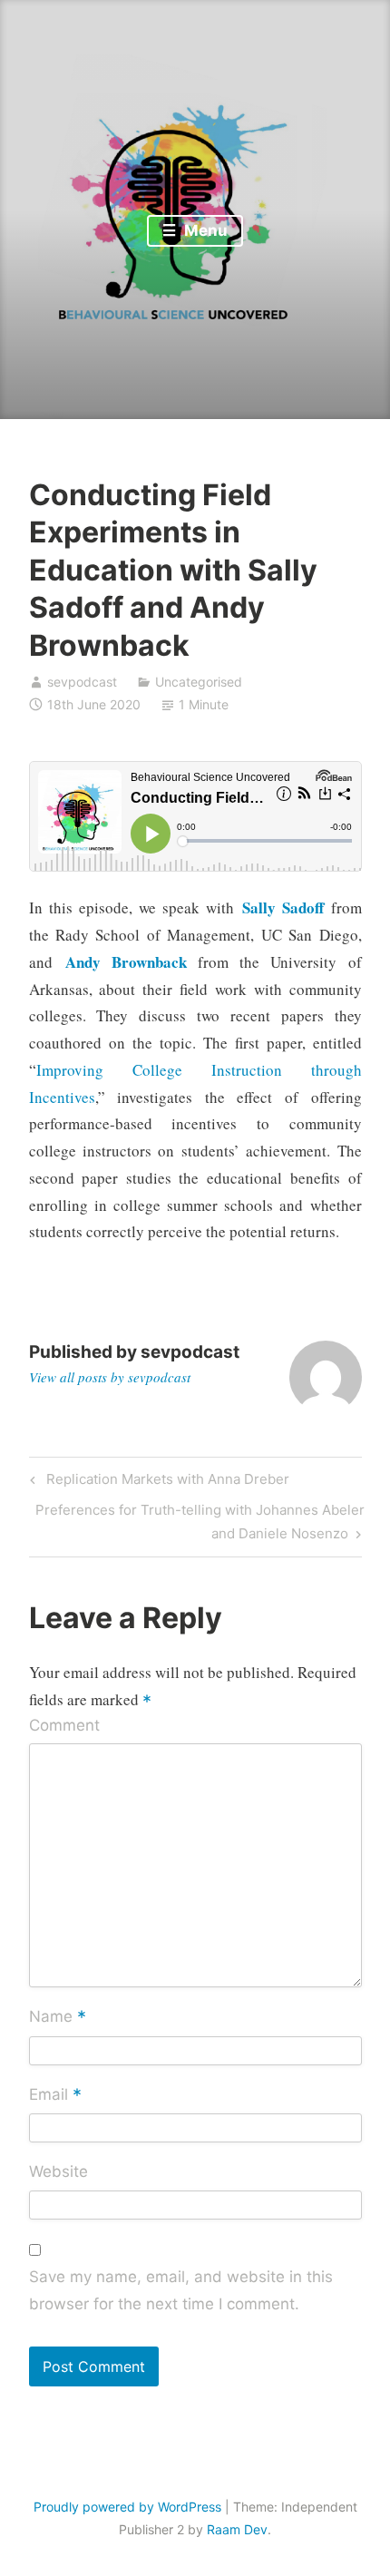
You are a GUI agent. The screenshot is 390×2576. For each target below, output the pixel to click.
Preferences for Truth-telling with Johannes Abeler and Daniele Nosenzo (200, 1521)
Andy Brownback (126, 962)
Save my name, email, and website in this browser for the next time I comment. (181, 2290)
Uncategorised (199, 682)
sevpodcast (82, 682)
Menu (204, 230)
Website (58, 2171)
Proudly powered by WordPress (127, 2507)
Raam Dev (237, 2529)
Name (58, 2018)
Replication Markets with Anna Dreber (165, 1482)
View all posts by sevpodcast (110, 1377)
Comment (64, 1725)
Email (55, 2095)
